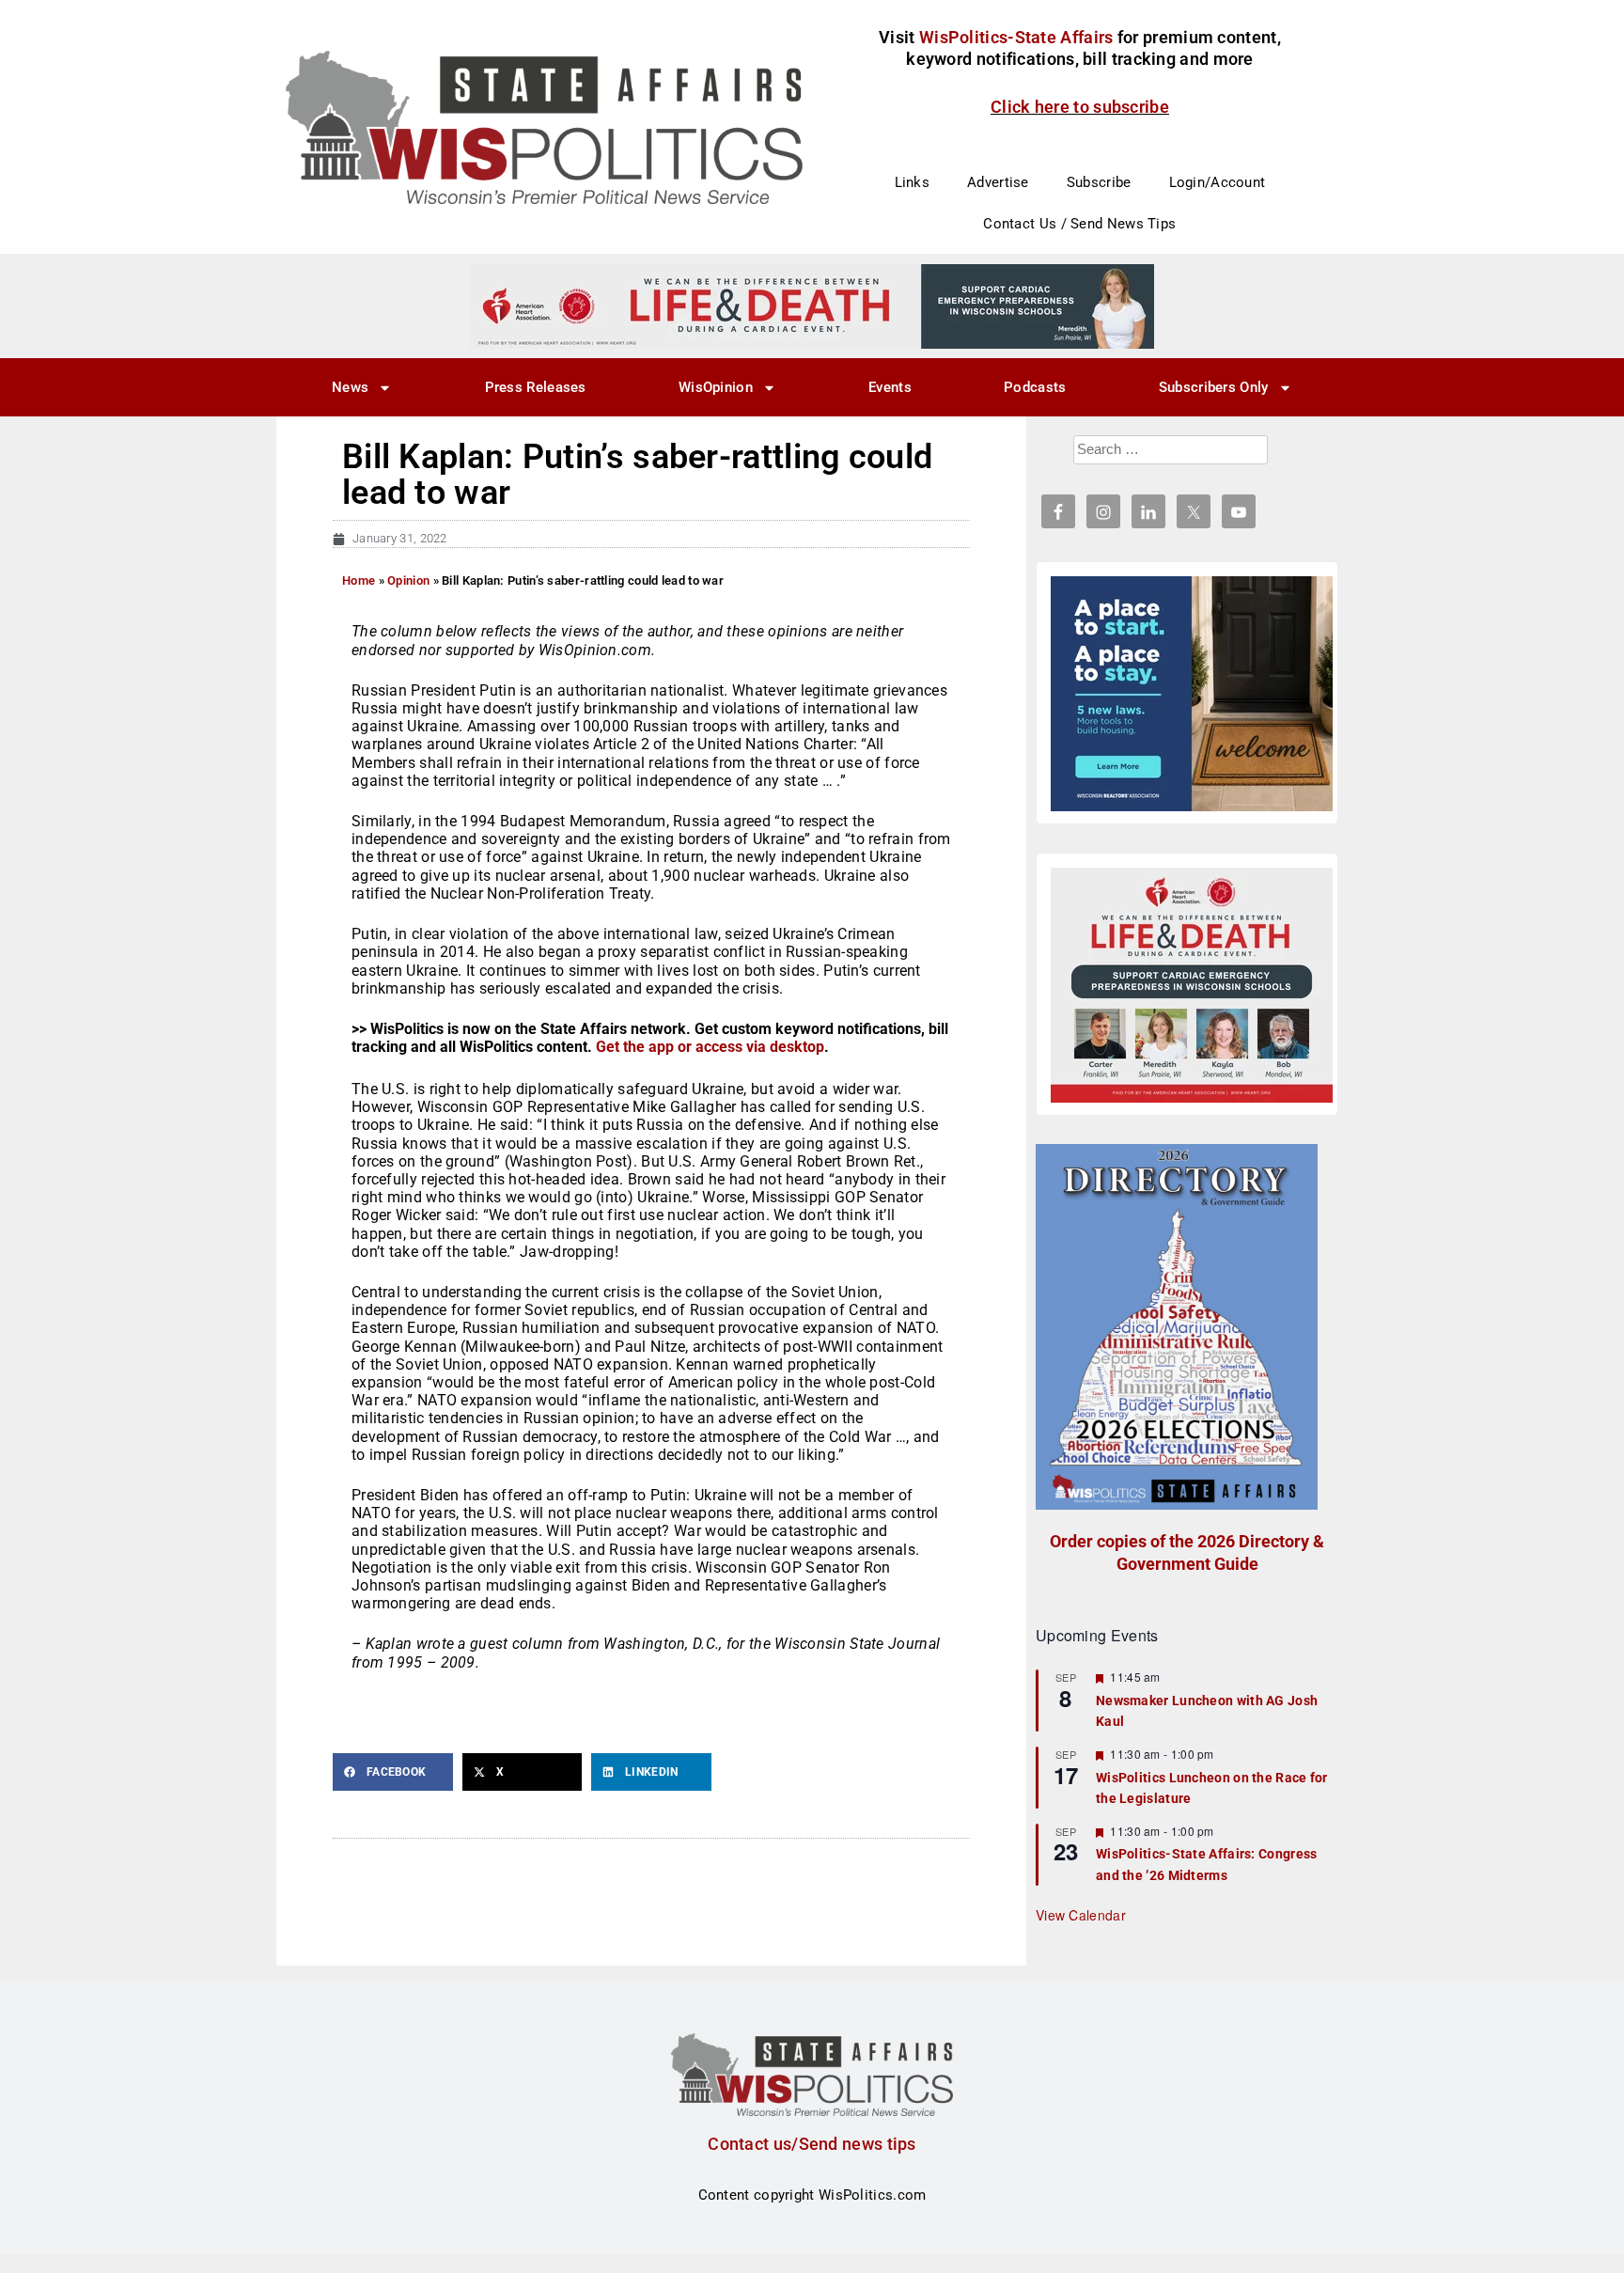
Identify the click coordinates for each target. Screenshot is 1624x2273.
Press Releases (536, 387)
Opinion (408, 580)
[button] (393, 1772)
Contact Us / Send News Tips (1079, 224)
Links (913, 182)
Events (890, 387)
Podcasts (1035, 387)
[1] (812, 306)
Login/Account (1218, 182)
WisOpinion (716, 387)
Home (359, 580)
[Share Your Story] (1192, 985)
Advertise (998, 182)
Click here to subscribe (1080, 107)
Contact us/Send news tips (812, 2144)
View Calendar (1081, 1915)
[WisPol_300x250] (1192, 694)
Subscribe (1099, 182)
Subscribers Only (1214, 387)
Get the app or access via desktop (710, 1047)
